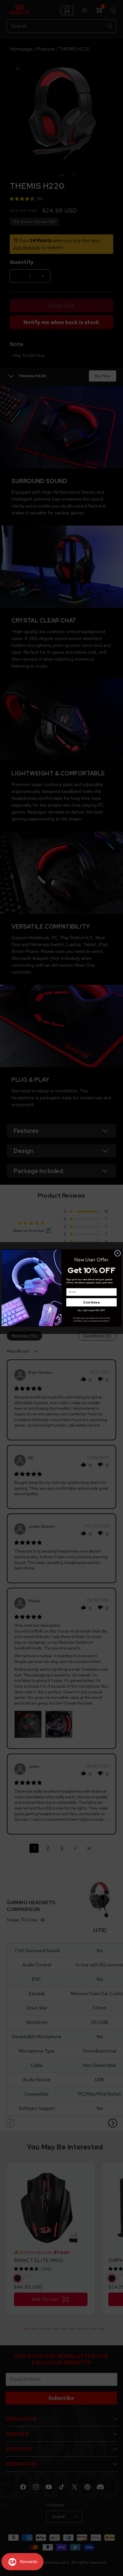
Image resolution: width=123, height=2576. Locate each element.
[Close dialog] (118, 1253)
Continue (91, 1302)
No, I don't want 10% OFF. (92, 1310)
